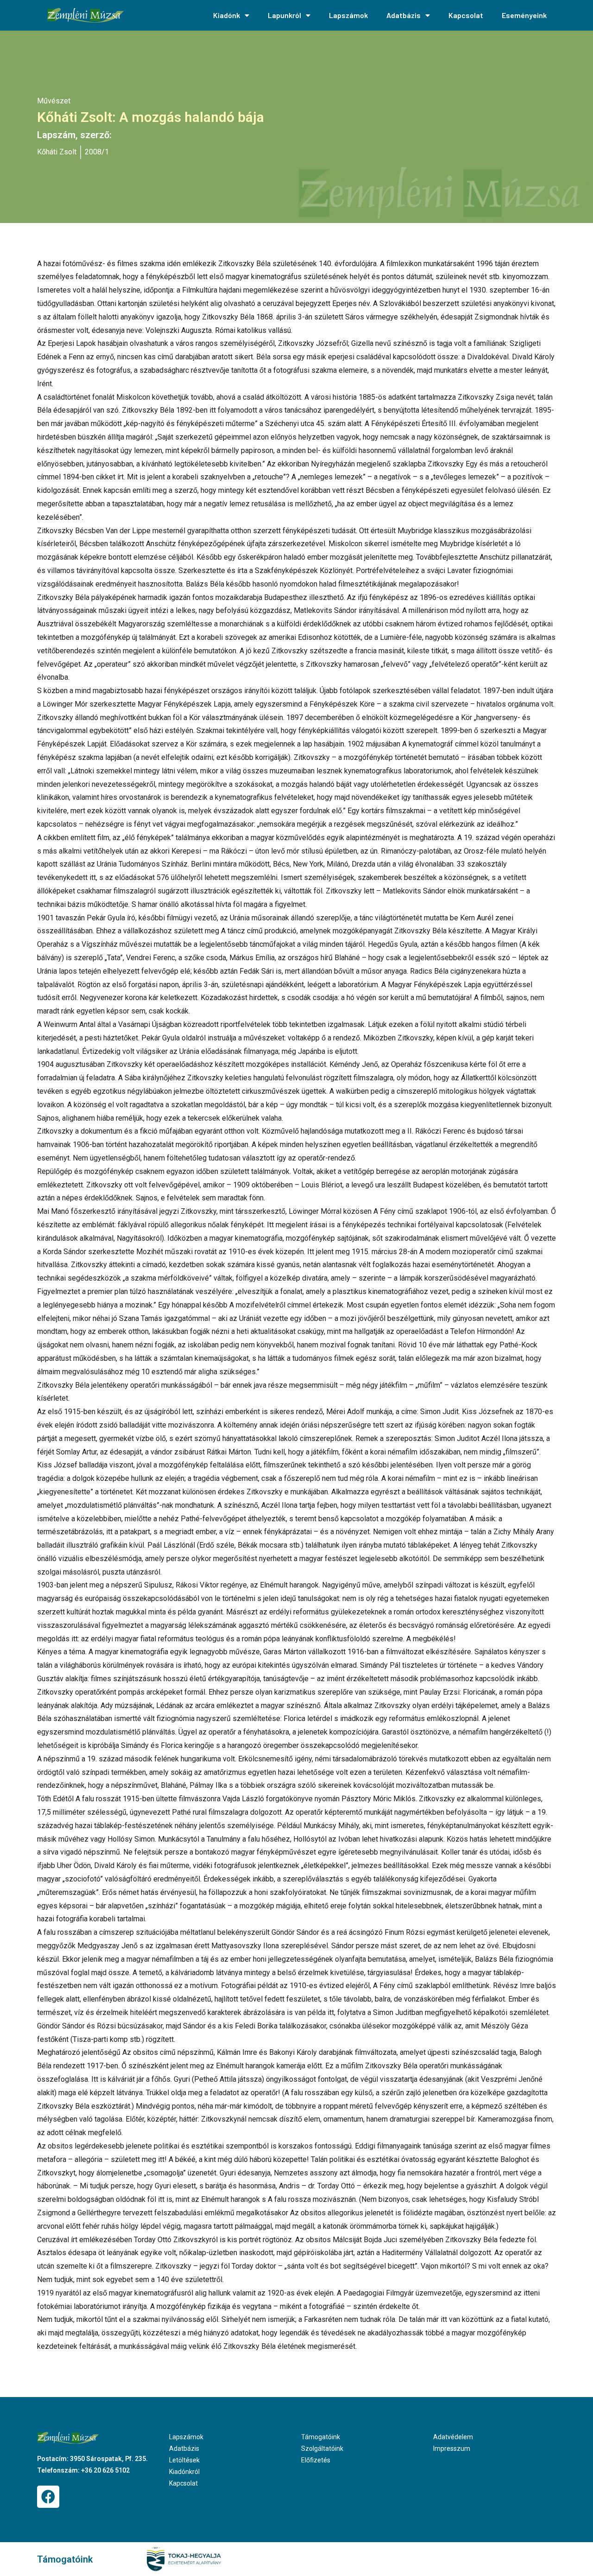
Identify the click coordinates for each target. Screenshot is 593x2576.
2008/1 (97, 152)
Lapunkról (284, 15)
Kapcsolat (466, 15)
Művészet (54, 101)
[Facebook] (48, 2497)
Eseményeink (524, 15)
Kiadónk (227, 15)
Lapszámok (348, 15)
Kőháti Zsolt (57, 152)
